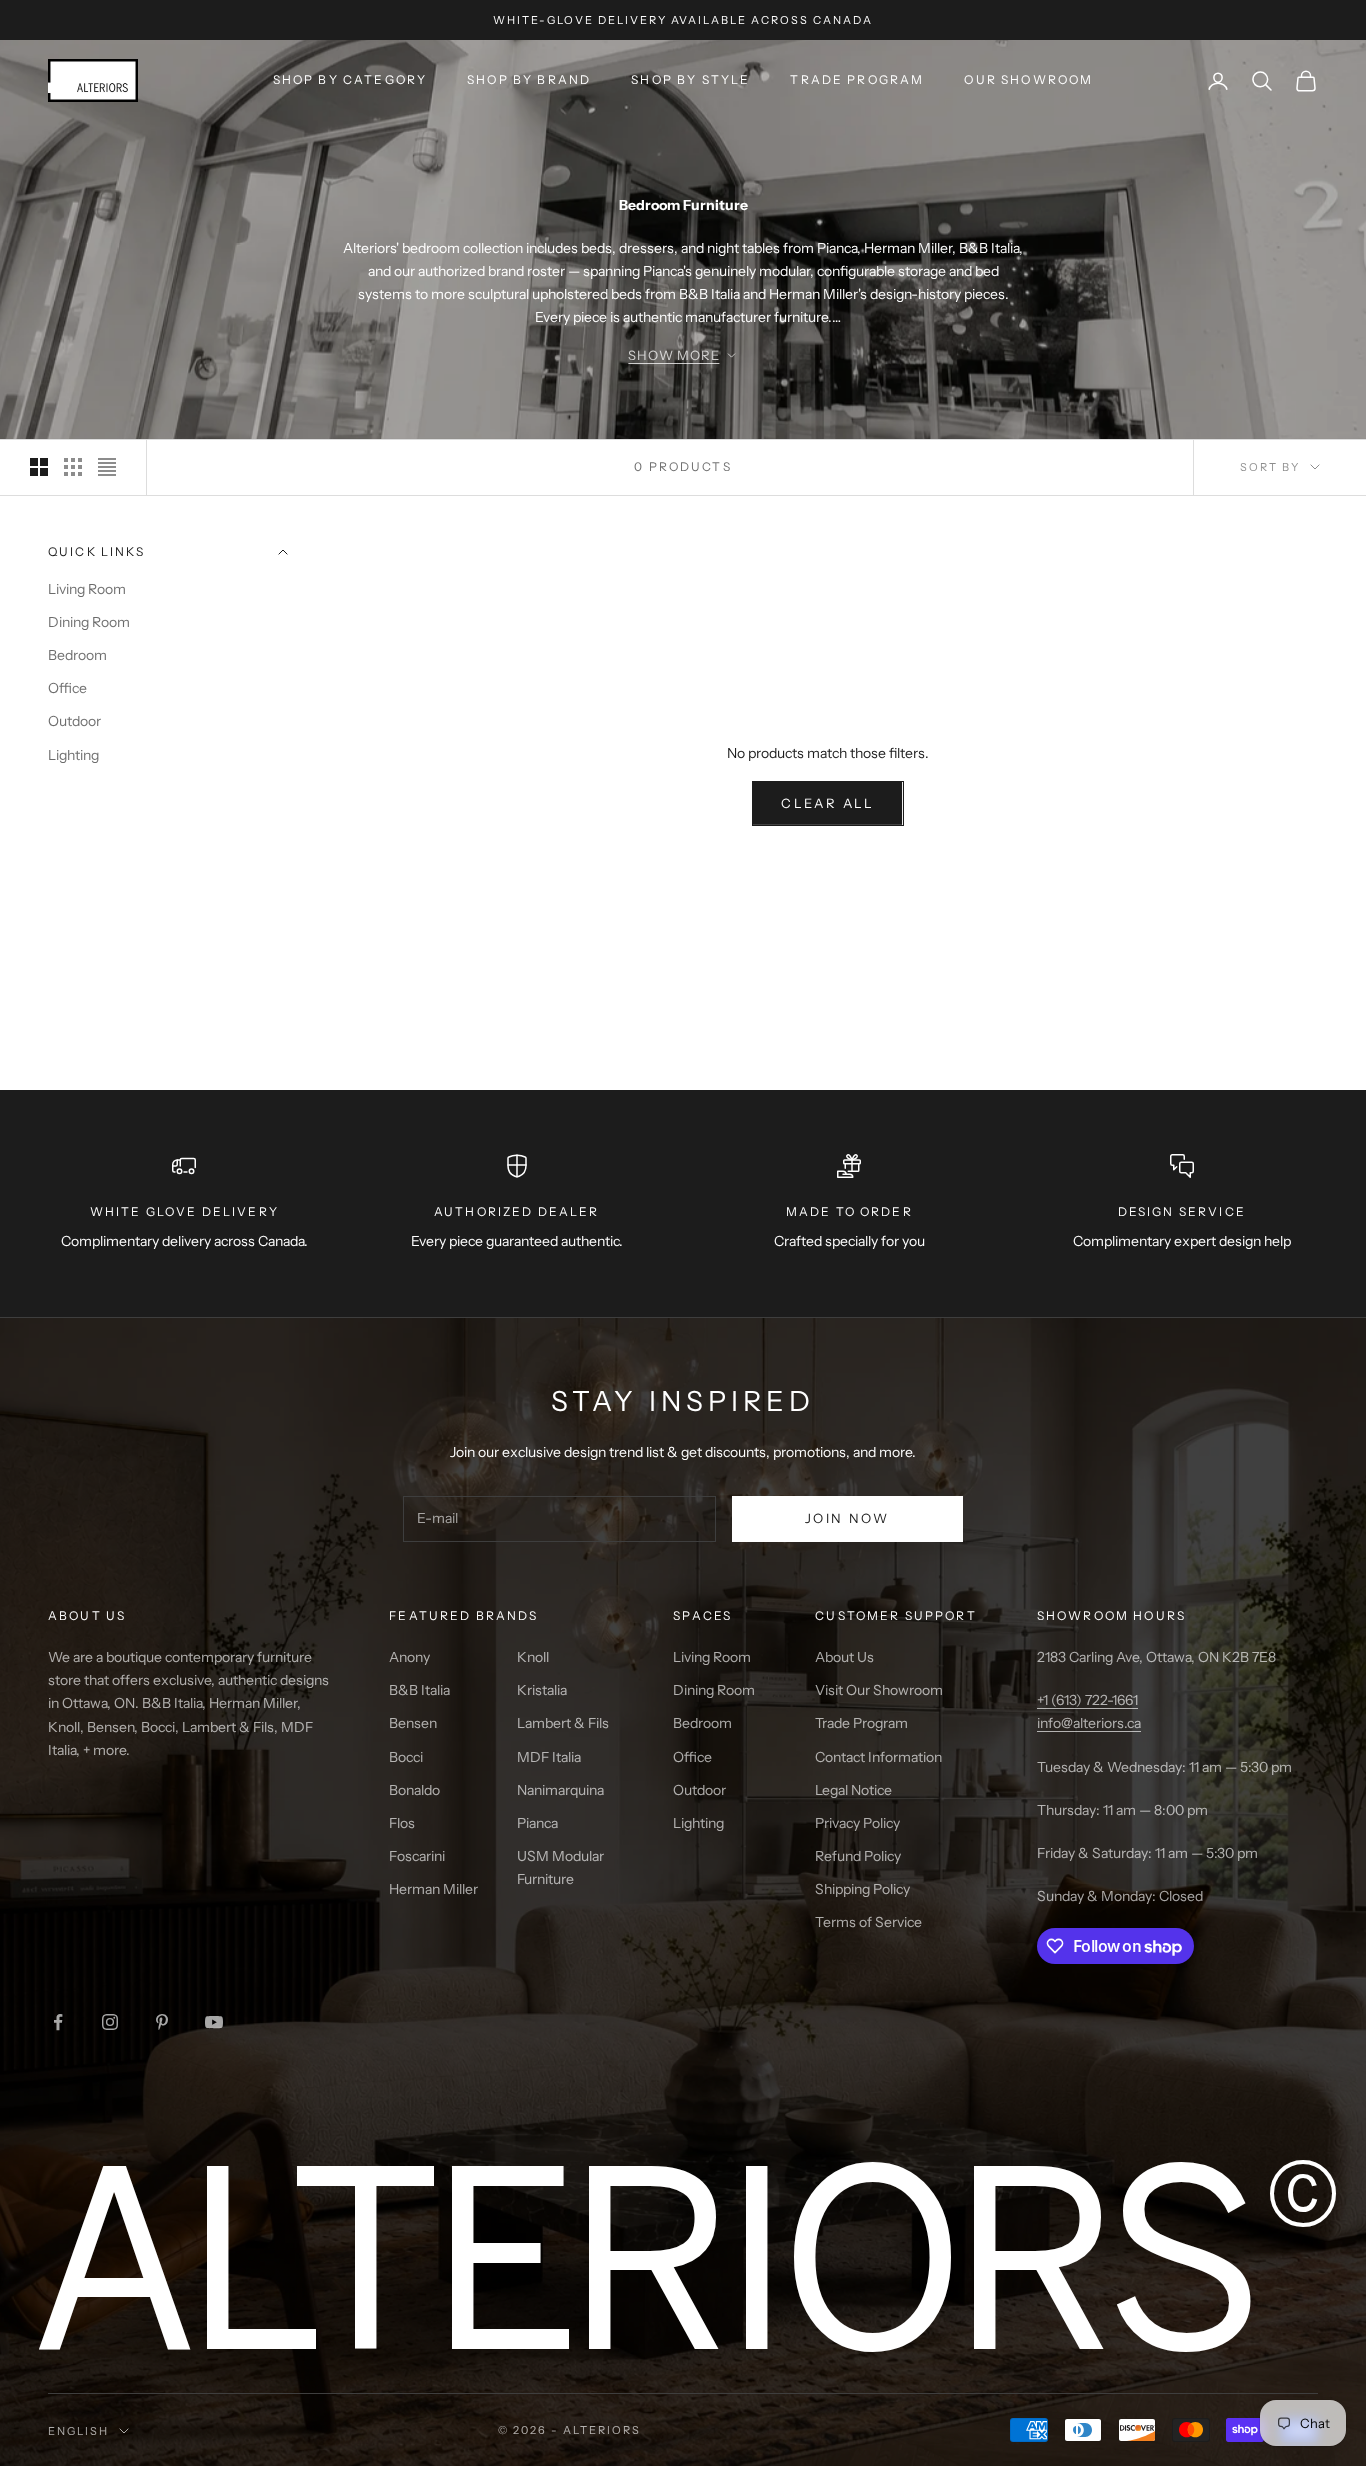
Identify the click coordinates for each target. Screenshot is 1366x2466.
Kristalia (542, 1690)
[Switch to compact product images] (107, 467)
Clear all (827, 803)
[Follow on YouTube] (214, 2022)
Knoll (533, 1657)
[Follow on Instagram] (110, 2022)
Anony (409, 1657)
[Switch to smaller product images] (73, 467)
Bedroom (77, 656)
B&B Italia (419, 1690)
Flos (402, 1823)
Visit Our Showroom (879, 1690)
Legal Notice (853, 1790)
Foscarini (417, 1856)
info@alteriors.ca (1089, 1723)
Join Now (847, 1518)
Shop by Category (350, 79)
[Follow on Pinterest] (162, 2022)
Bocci (406, 1757)
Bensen (413, 1723)
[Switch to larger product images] (39, 467)
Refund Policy (858, 1856)
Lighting (73, 755)
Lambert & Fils (563, 1723)
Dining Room (89, 623)
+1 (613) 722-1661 (1087, 1700)
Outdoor (74, 722)
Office (67, 689)
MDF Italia (549, 1757)
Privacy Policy (857, 1823)
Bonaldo (414, 1790)
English (78, 2431)
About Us (844, 1657)
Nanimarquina (560, 1790)
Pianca (537, 1823)
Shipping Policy (862, 1889)
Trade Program (857, 79)
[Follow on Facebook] (58, 2022)
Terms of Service (868, 1922)
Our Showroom (1028, 79)
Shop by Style (690, 79)
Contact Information (878, 1757)
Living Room (87, 590)
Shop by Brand (529, 79)
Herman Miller (433, 1889)
